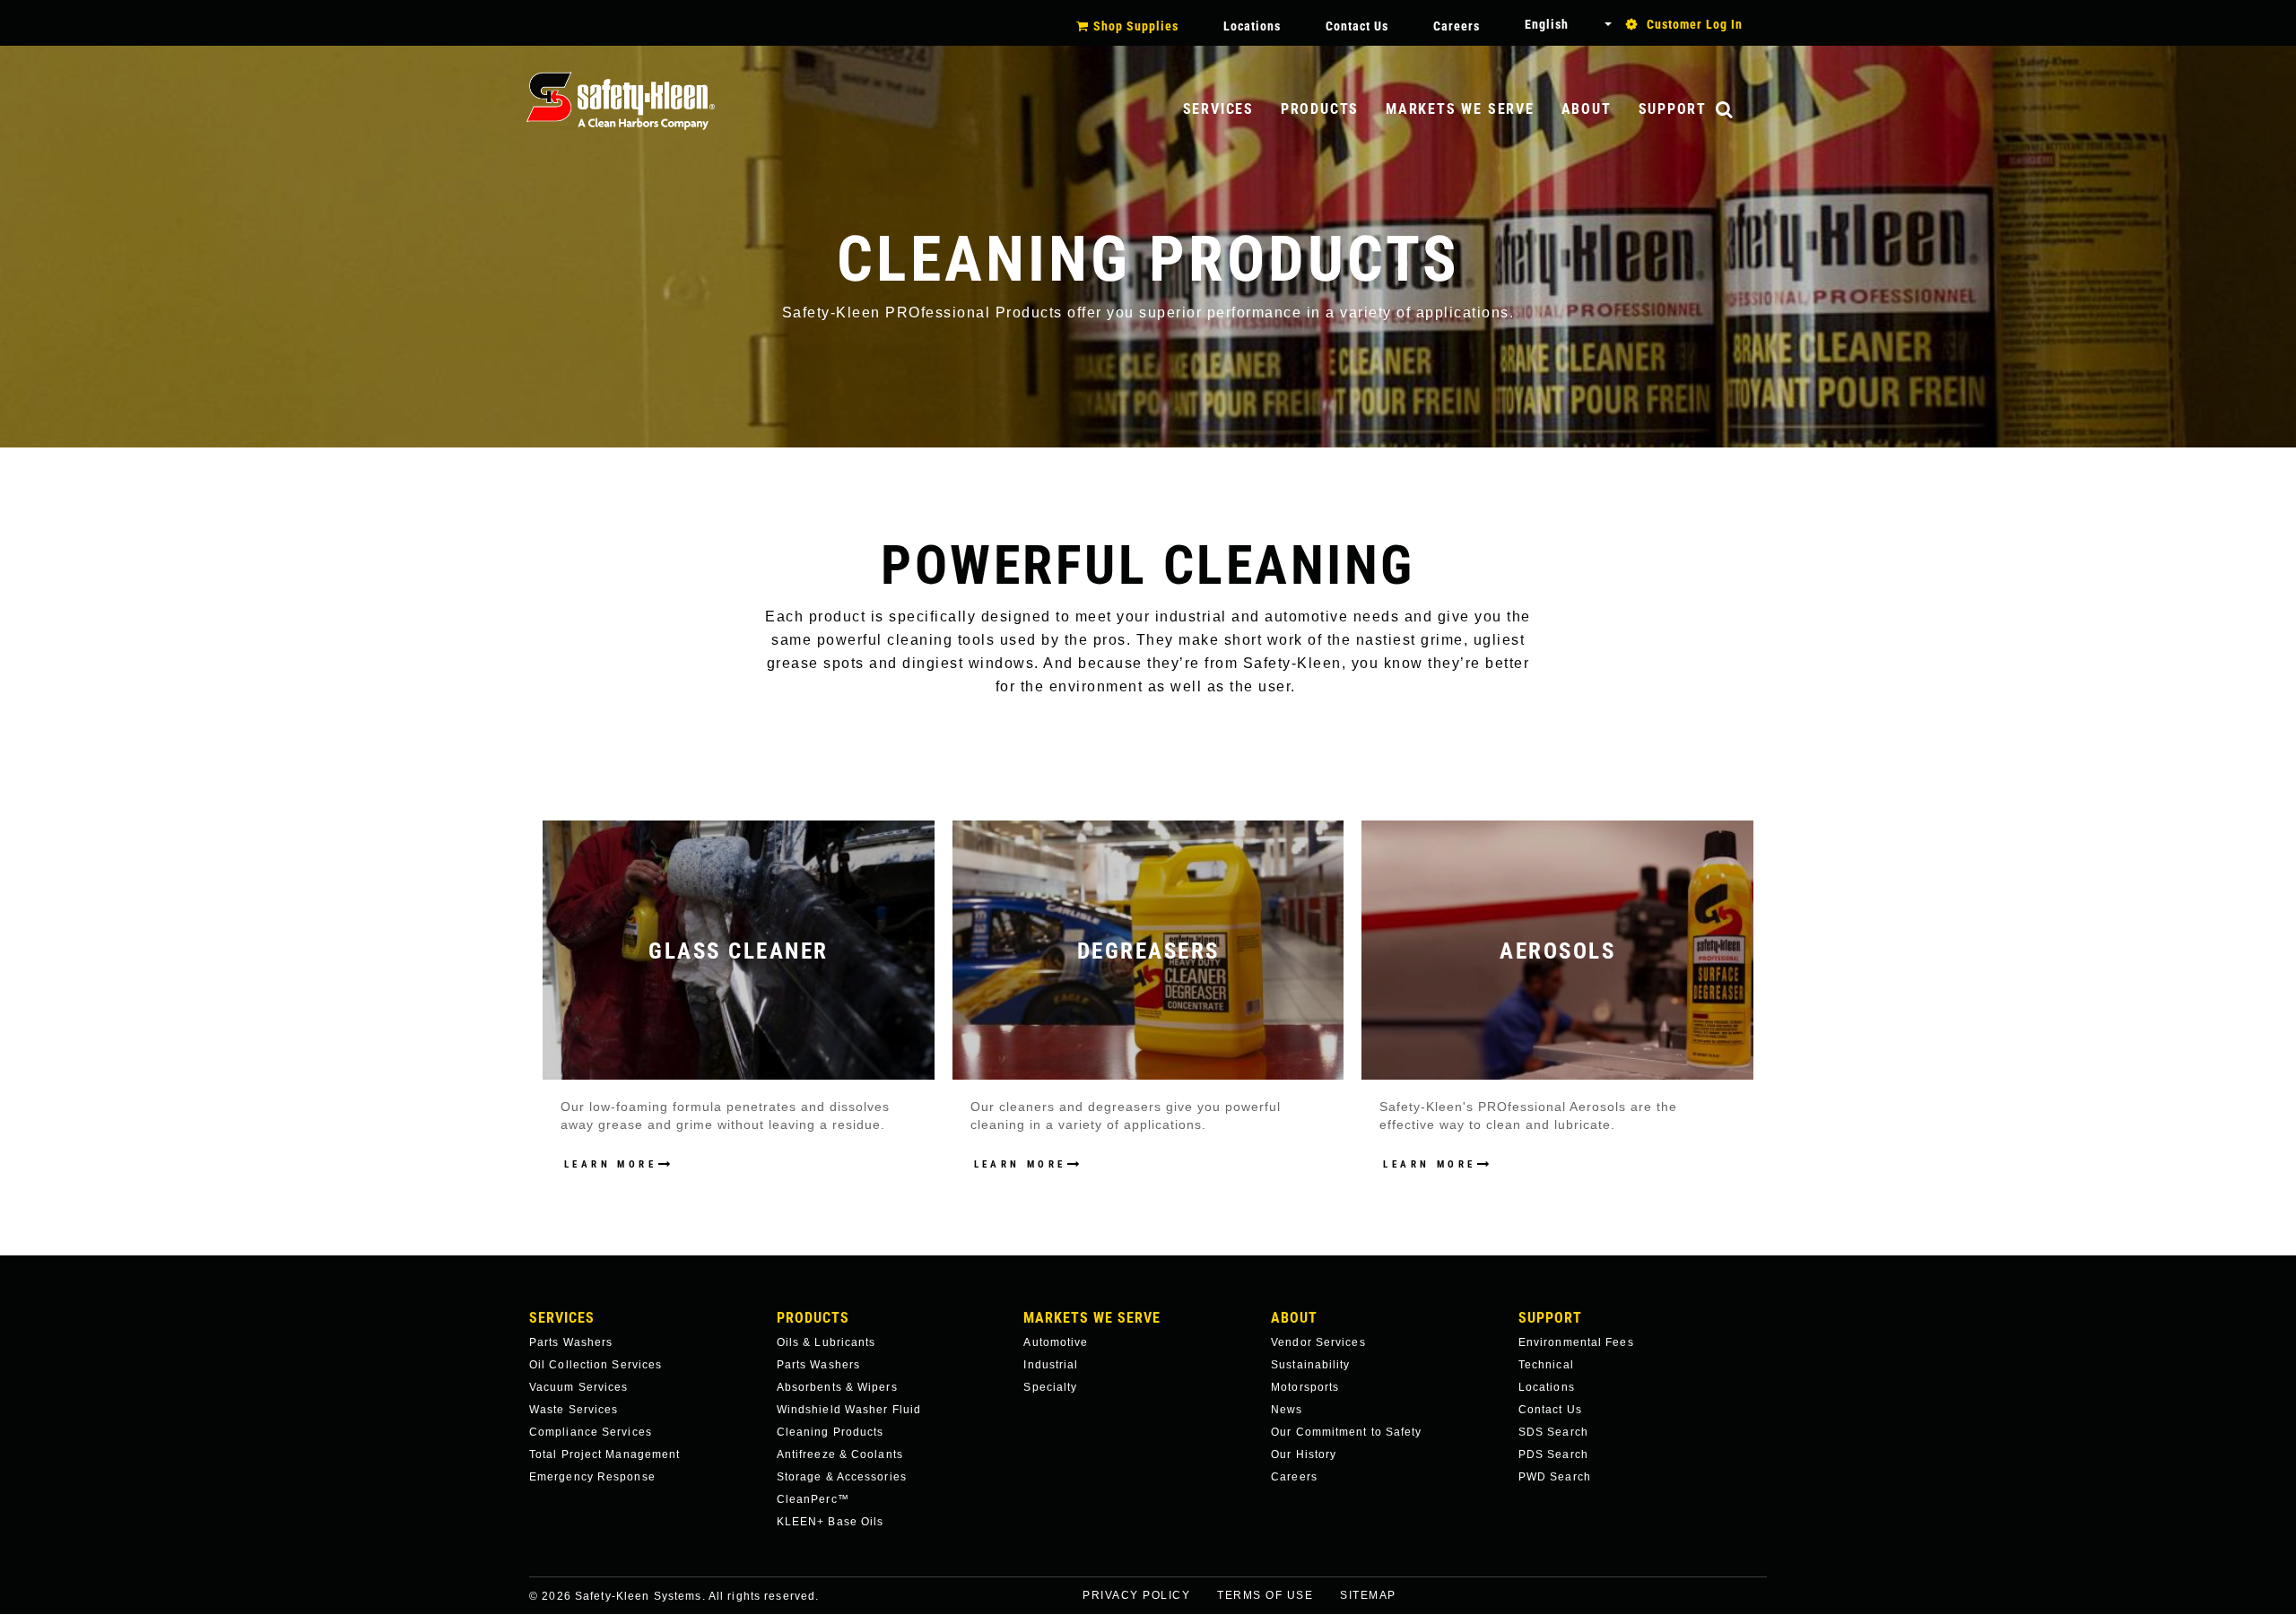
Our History (1304, 1454)
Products (1320, 109)
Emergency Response (592, 1477)
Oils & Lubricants (826, 1342)
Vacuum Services (579, 1387)
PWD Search (1555, 1477)
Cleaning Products (831, 1432)
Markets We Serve (1460, 109)
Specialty (1050, 1387)
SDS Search (1553, 1432)
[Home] (621, 101)
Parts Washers (571, 1342)
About (1587, 109)
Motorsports (1305, 1387)
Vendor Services (1318, 1342)
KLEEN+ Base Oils (831, 1522)
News (1287, 1410)
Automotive (1056, 1342)
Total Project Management (604, 1454)
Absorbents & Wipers (837, 1387)
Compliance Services (591, 1432)
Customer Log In (1695, 24)
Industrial (1051, 1365)
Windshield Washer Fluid (849, 1410)
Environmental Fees (1576, 1342)
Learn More (610, 1164)
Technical (1546, 1365)
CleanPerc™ (813, 1499)
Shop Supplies (1136, 26)
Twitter (1781, 1607)
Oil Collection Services (596, 1365)
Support (1673, 109)
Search (1743, 111)
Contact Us (1357, 26)
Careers (1457, 26)
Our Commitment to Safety (1346, 1432)
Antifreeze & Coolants (840, 1454)
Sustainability (1310, 1365)
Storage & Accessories (842, 1477)
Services (1218, 109)
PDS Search (1553, 1454)
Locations (1252, 26)
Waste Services (574, 1410)
